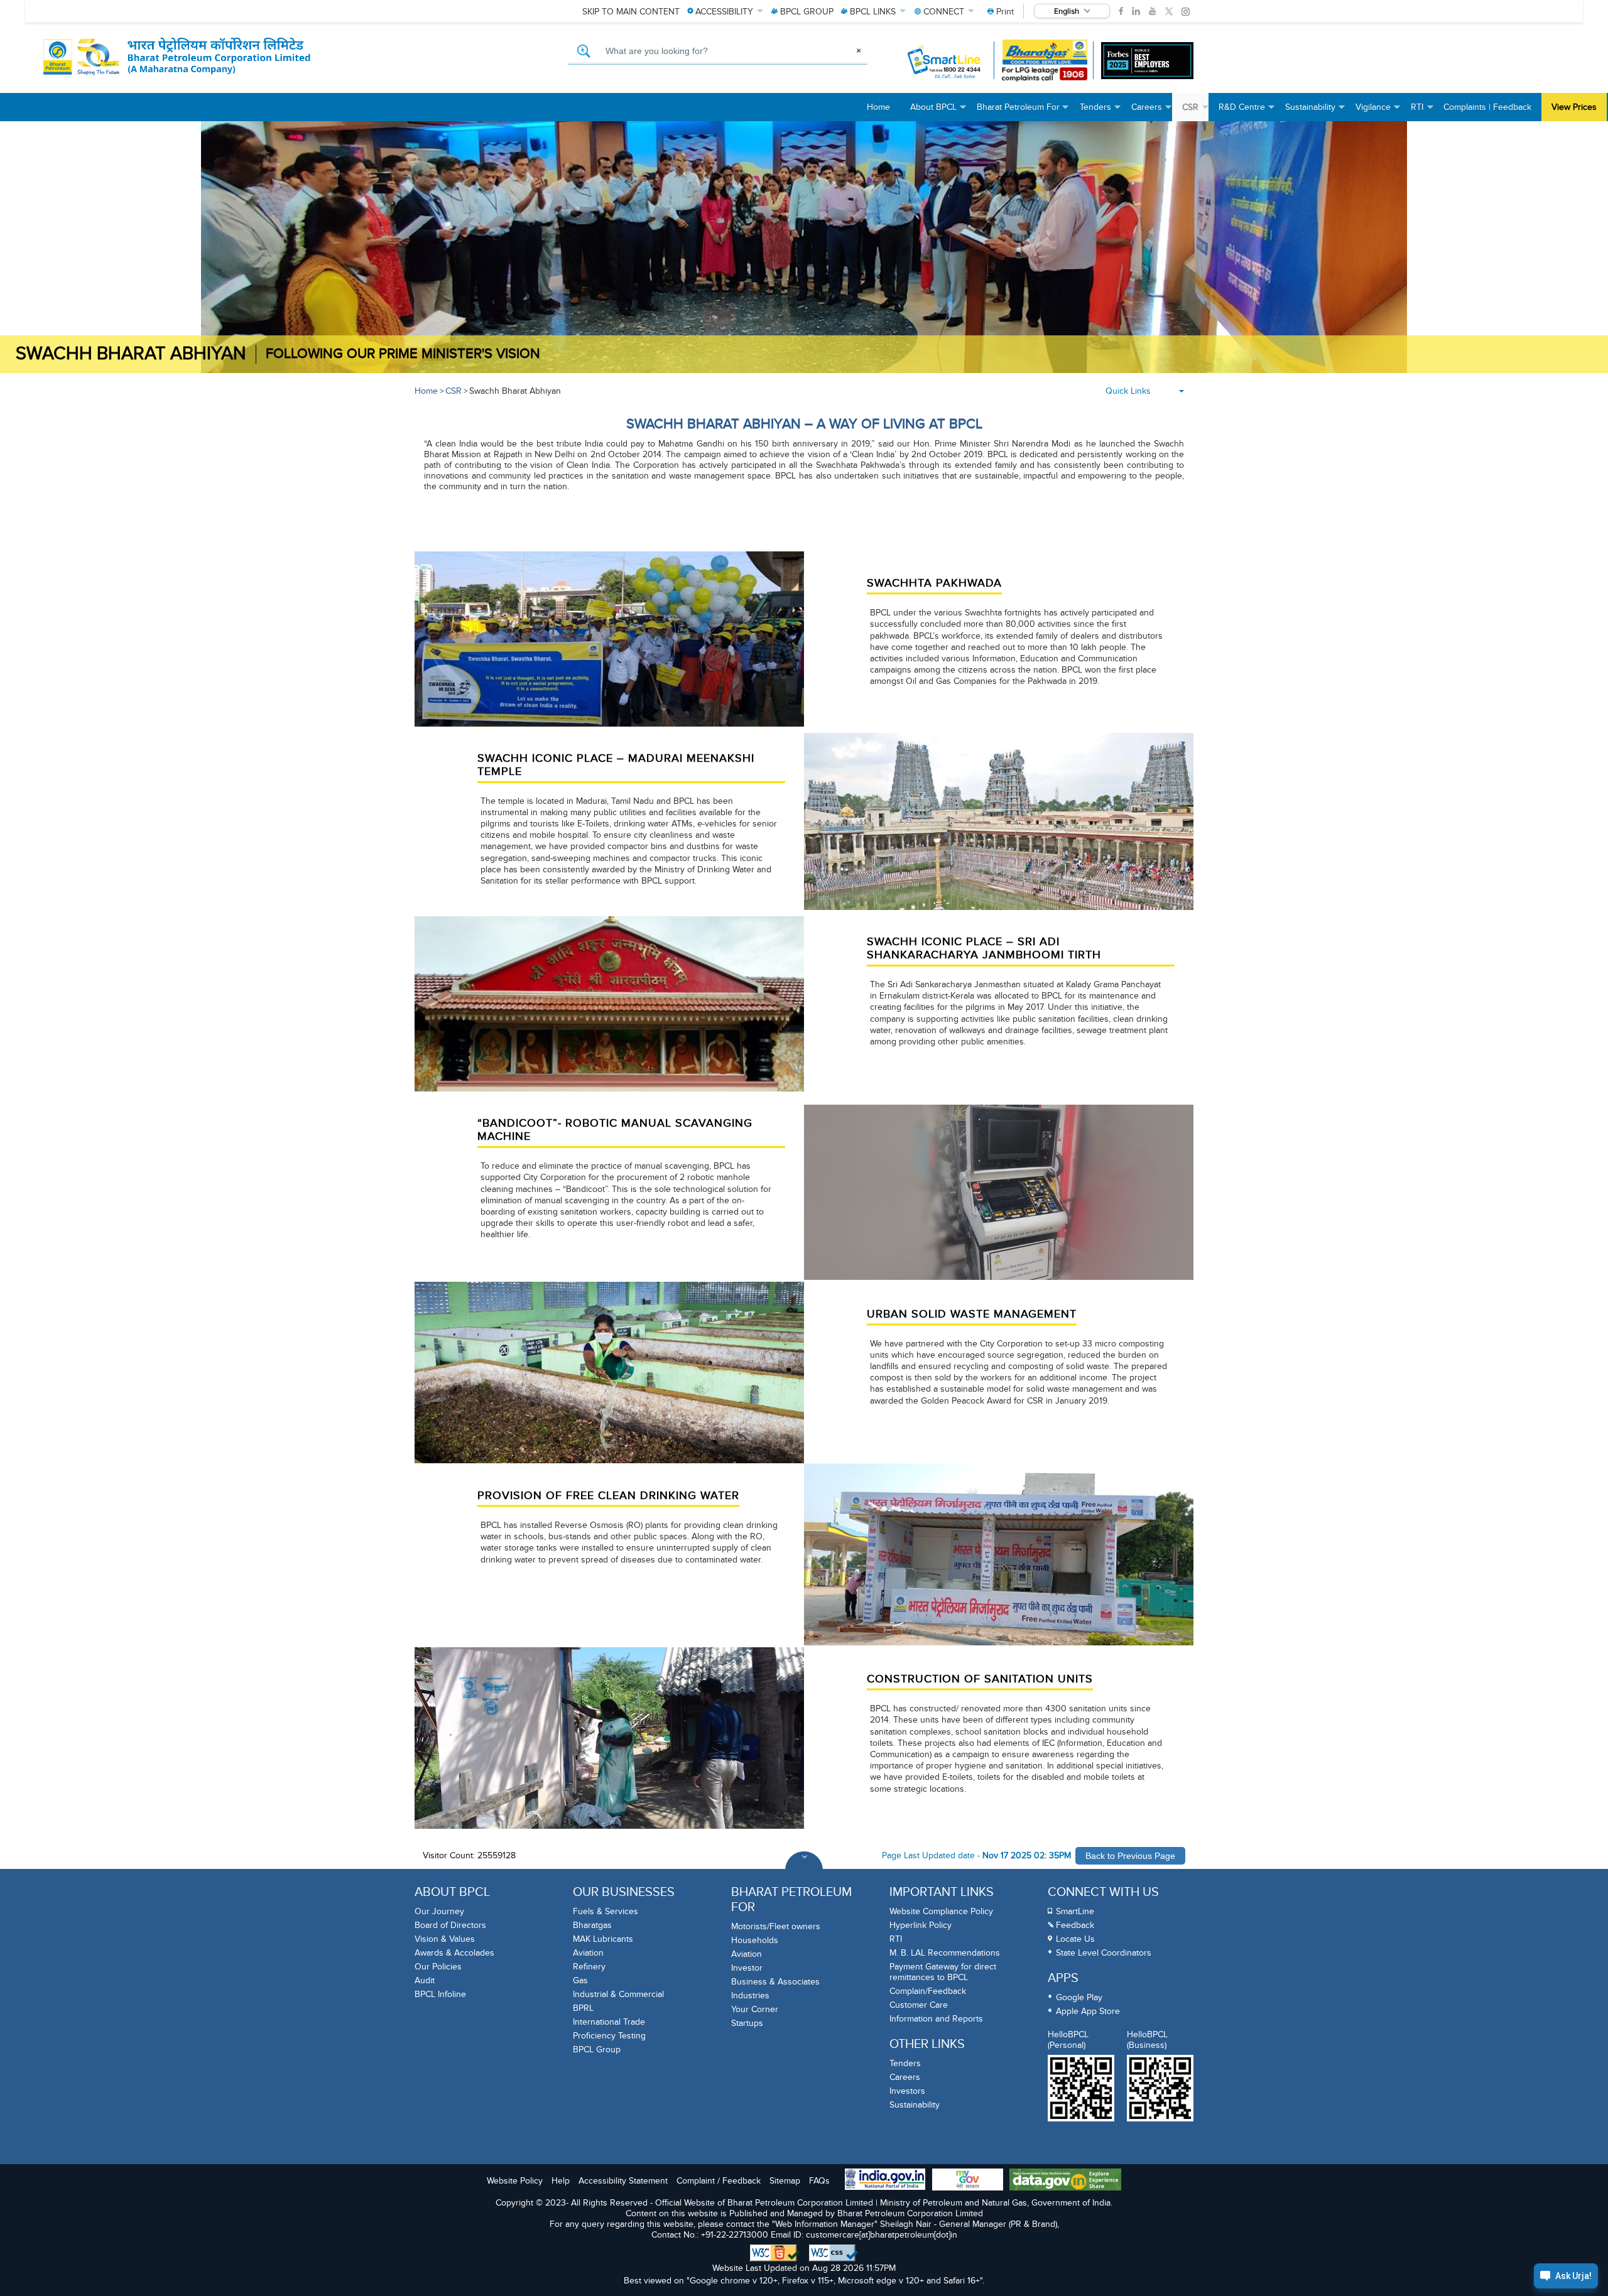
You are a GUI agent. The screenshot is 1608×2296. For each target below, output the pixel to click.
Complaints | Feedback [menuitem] (1487, 107)
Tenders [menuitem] (1100, 111)
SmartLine (1075, 1911)
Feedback (1075, 1925)
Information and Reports (936, 2019)
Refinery (589, 1967)
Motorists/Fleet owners (776, 1926)
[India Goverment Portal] (885, 2180)
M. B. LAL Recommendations (945, 1953)
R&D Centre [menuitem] (1247, 111)
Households (755, 1940)
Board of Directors (450, 1925)
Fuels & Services (606, 1911)
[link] (1121, 11)
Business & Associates (775, 1982)
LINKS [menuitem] (873, 12)
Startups (747, 2023)
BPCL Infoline (440, 1994)
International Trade (609, 2022)
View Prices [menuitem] (1574, 107)
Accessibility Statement (623, 2181)
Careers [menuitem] (1152, 111)
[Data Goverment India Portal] (1065, 2181)
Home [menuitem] (878, 107)
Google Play (1079, 1997)
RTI (896, 1939)
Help (561, 2181)
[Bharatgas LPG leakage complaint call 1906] (1045, 61)
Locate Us (1075, 1939)
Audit (425, 1980)
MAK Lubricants (603, 1939)
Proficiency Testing (609, 2036)
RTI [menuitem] (1422, 111)
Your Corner (755, 2009)
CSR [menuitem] (1195, 111)
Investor (747, 1968)
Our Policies (438, 1967)
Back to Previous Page (1130, 1856)
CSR (454, 391)
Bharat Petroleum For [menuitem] (1023, 111)
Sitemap (785, 2181)
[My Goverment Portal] (968, 2181)
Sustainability (915, 2105)
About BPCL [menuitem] (938, 111)
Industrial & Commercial (618, 1994)
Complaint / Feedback (719, 2181)
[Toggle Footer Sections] (804, 1870)
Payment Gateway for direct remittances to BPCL (943, 1972)
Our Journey (439, 1911)
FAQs (819, 2181)
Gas (580, 1980)
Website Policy (515, 2181)
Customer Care (919, 2005)
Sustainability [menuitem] (1315, 111)
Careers (905, 2077)
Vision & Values (445, 1939)
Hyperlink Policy (921, 1925)
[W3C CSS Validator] (834, 2253)
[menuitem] (1001, 12)
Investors (907, 2091)
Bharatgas (592, 1925)
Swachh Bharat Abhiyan (131, 354)
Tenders (905, 2063)
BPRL (583, 2008)
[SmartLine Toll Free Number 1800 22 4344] (945, 61)
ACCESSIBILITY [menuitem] (724, 12)
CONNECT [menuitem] (944, 12)
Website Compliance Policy (941, 1911)
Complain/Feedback (928, 1991)
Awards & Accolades (454, 1953)
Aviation (588, 1953)
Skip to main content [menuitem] (631, 12)
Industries (750, 1995)
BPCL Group (597, 2050)
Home (426, 391)
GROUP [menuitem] (807, 12)
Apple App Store (1088, 2011)
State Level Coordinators (1104, 1953)
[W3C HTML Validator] (775, 2253)
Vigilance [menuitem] (1378, 111)
